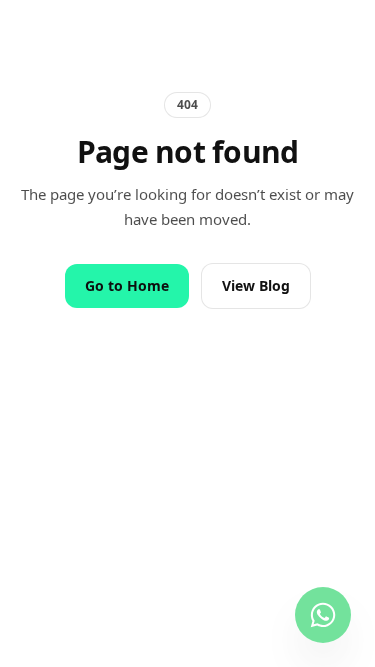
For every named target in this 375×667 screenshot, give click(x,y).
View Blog (256, 285)
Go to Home (127, 285)
